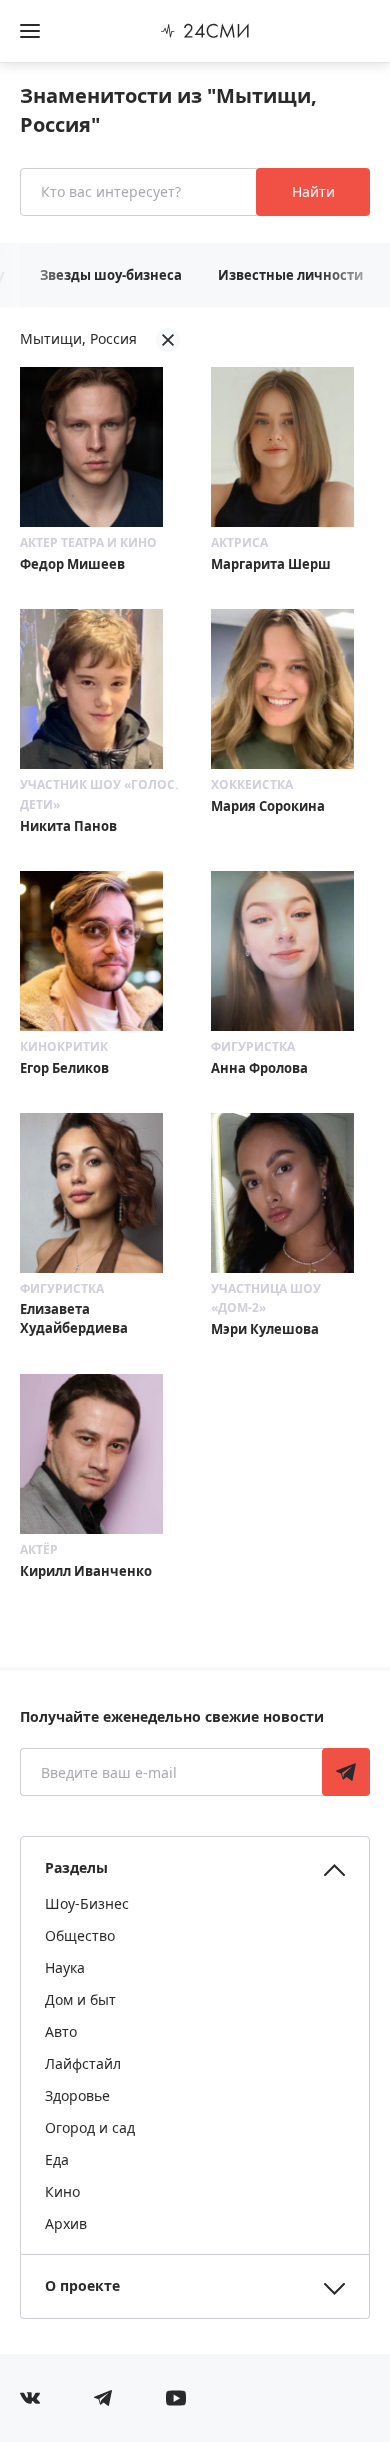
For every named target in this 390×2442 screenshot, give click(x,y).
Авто (61, 2031)
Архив (66, 2223)
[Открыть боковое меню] (30, 31)
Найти (313, 191)
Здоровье (77, 2095)
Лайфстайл (83, 2063)
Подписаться (346, 1772)
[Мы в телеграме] (103, 2398)
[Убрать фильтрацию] (168, 340)
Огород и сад (90, 2127)
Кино (62, 2191)
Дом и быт (80, 1999)
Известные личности (290, 275)
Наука (65, 1967)
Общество (80, 1935)
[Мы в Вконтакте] (30, 2398)
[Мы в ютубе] (176, 2398)
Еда (57, 2159)
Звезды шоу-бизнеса (111, 275)
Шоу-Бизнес (87, 1903)
